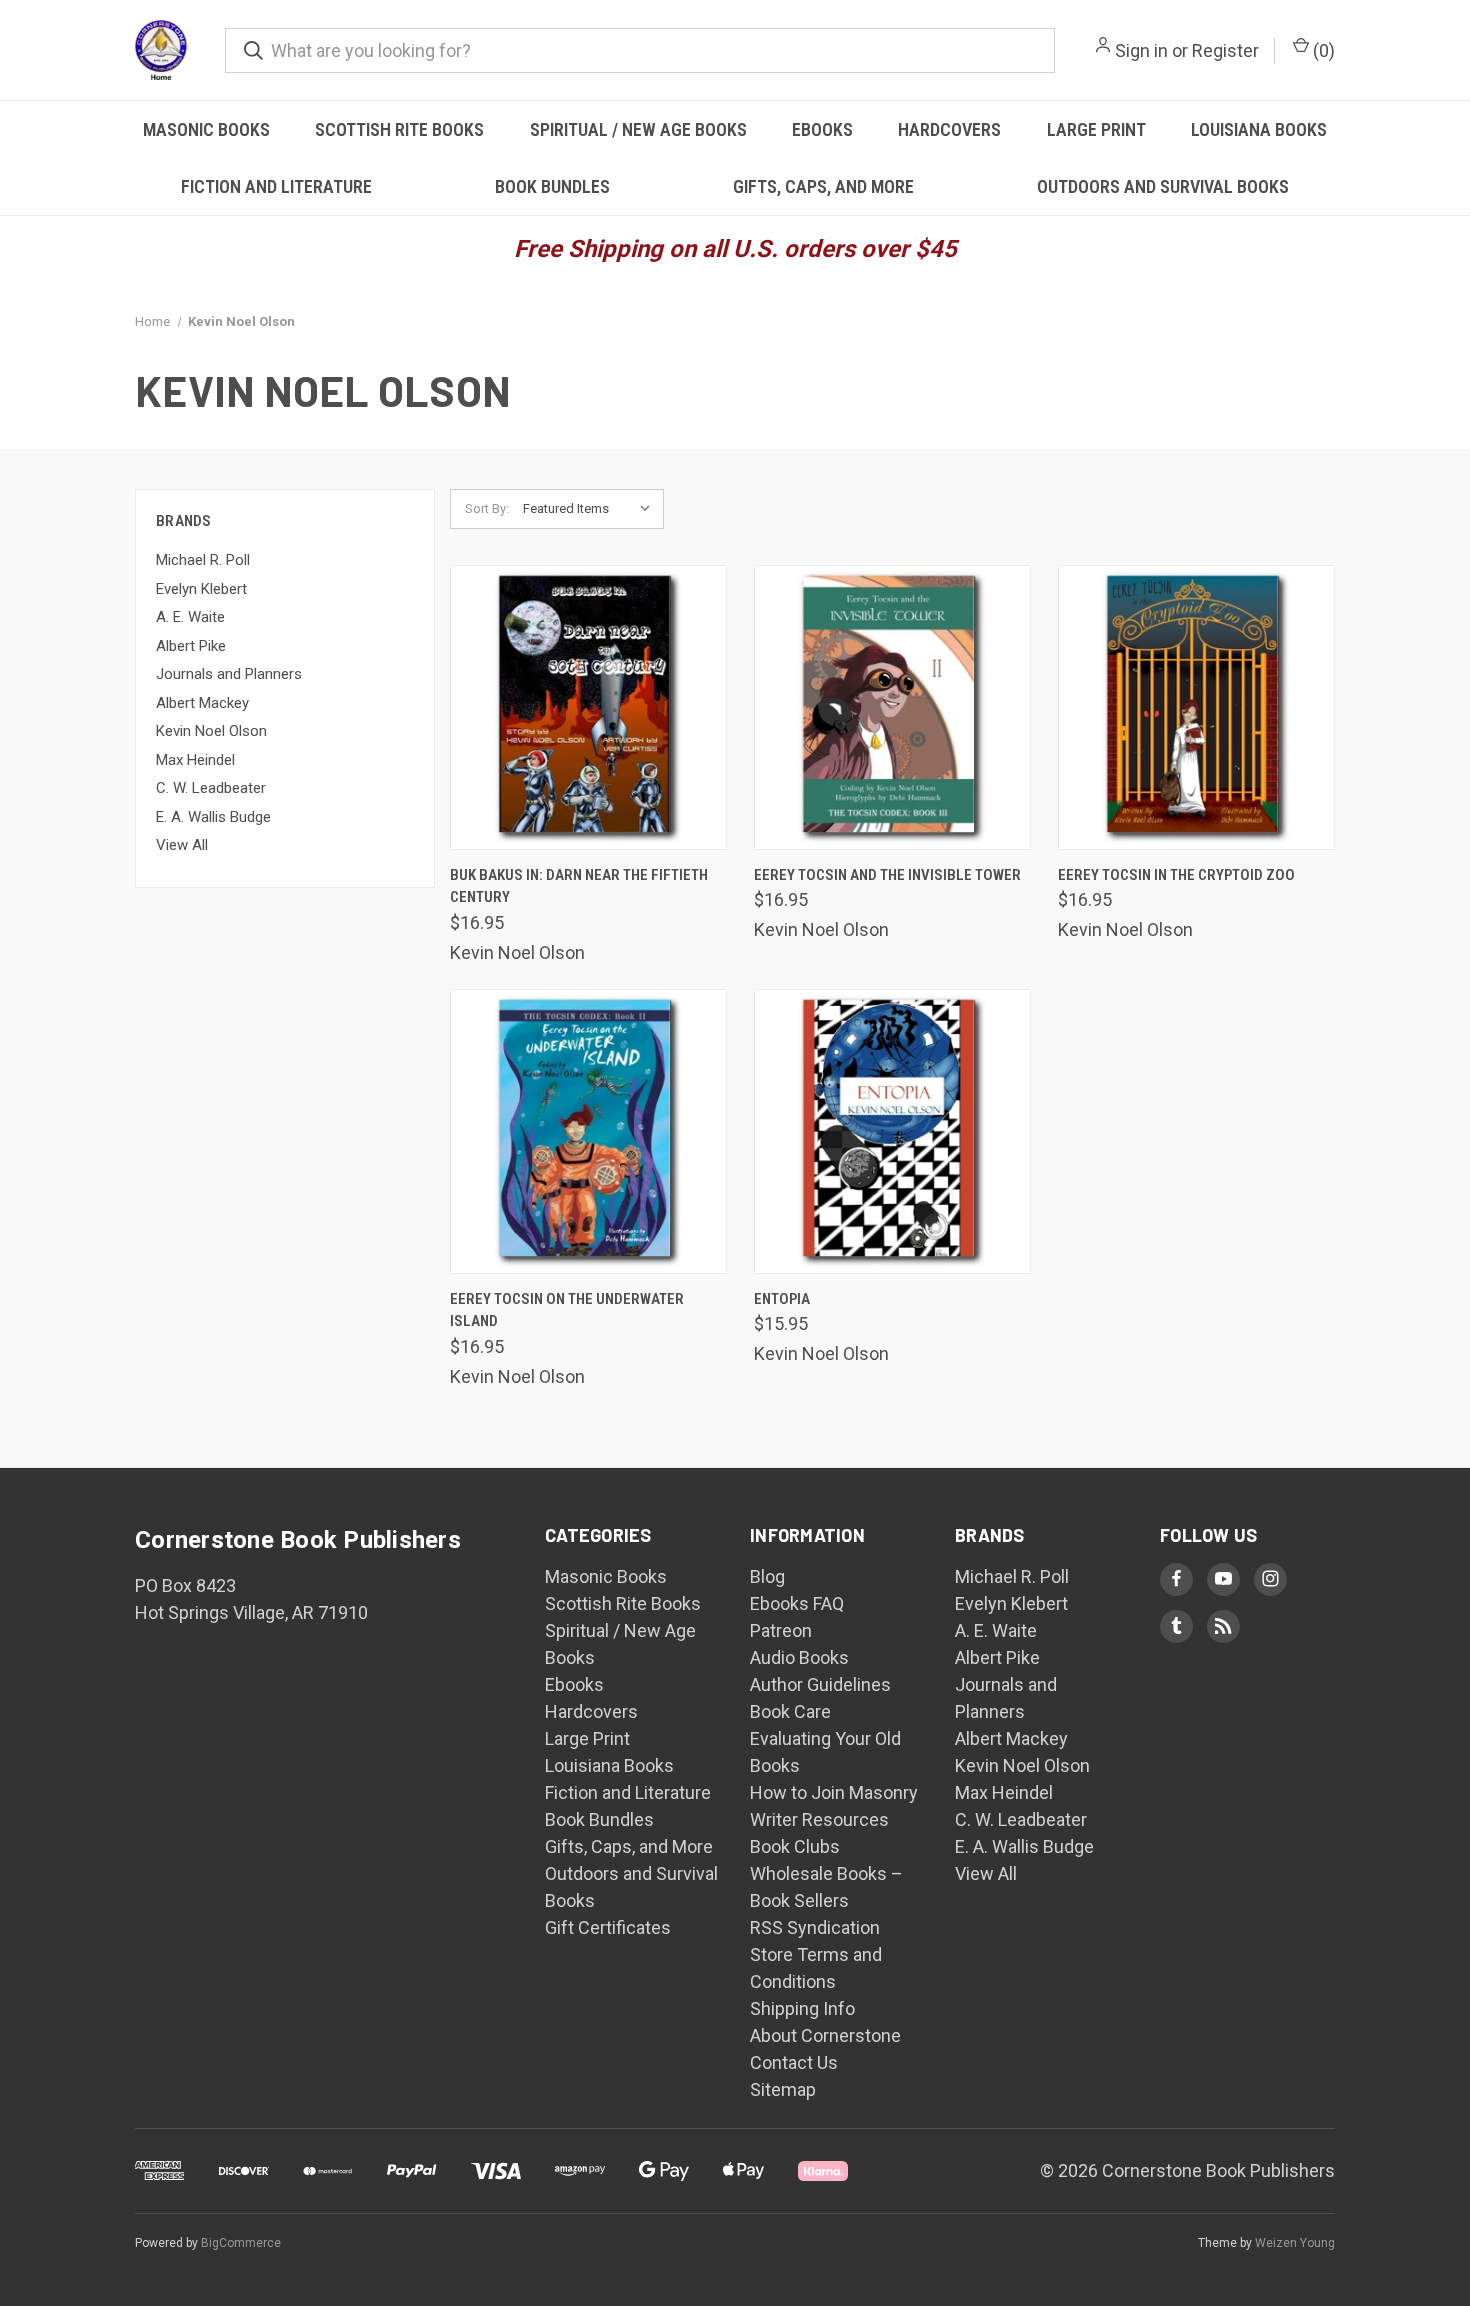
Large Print (1096, 129)
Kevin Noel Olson (211, 731)
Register (1225, 50)
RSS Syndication (815, 1927)
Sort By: (487, 508)
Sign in (1141, 50)
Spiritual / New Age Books (638, 129)
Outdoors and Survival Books (1163, 186)
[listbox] (591, 509)
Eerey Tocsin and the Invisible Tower (887, 875)
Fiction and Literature (276, 186)
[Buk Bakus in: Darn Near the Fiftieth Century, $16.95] (588, 707)
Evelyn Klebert (201, 589)
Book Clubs (795, 1846)
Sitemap (783, 2089)
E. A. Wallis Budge (213, 817)
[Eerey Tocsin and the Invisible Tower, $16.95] (892, 707)
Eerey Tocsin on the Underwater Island (567, 1310)
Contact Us (794, 2062)
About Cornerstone (825, 2035)
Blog (767, 1576)
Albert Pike (191, 646)
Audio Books (799, 1657)
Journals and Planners (229, 674)
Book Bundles (552, 186)
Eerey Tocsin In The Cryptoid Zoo (1176, 875)
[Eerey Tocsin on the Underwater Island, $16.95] (588, 1131)
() (1322, 50)
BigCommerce (241, 2243)
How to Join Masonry (834, 1792)
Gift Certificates (608, 1927)
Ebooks (822, 129)
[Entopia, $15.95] (892, 1131)
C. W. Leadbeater (211, 788)
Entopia (782, 1299)
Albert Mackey (202, 703)
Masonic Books (206, 129)
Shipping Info (802, 2008)
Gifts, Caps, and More (823, 186)
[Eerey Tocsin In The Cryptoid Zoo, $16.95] (1196, 707)
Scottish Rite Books (399, 129)
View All (182, 845)
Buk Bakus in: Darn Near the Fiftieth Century (579, 886)
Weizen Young (1295, 2243)
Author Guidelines (820, 1684)
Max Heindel (195, 760)
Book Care (790, 1711)
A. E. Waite (190, 617)
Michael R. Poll (203, 560)
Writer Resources (819, 1819)
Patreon (781, 1630)
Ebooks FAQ (797, 1603)
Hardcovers (949, 129)
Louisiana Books (1259, 129)
